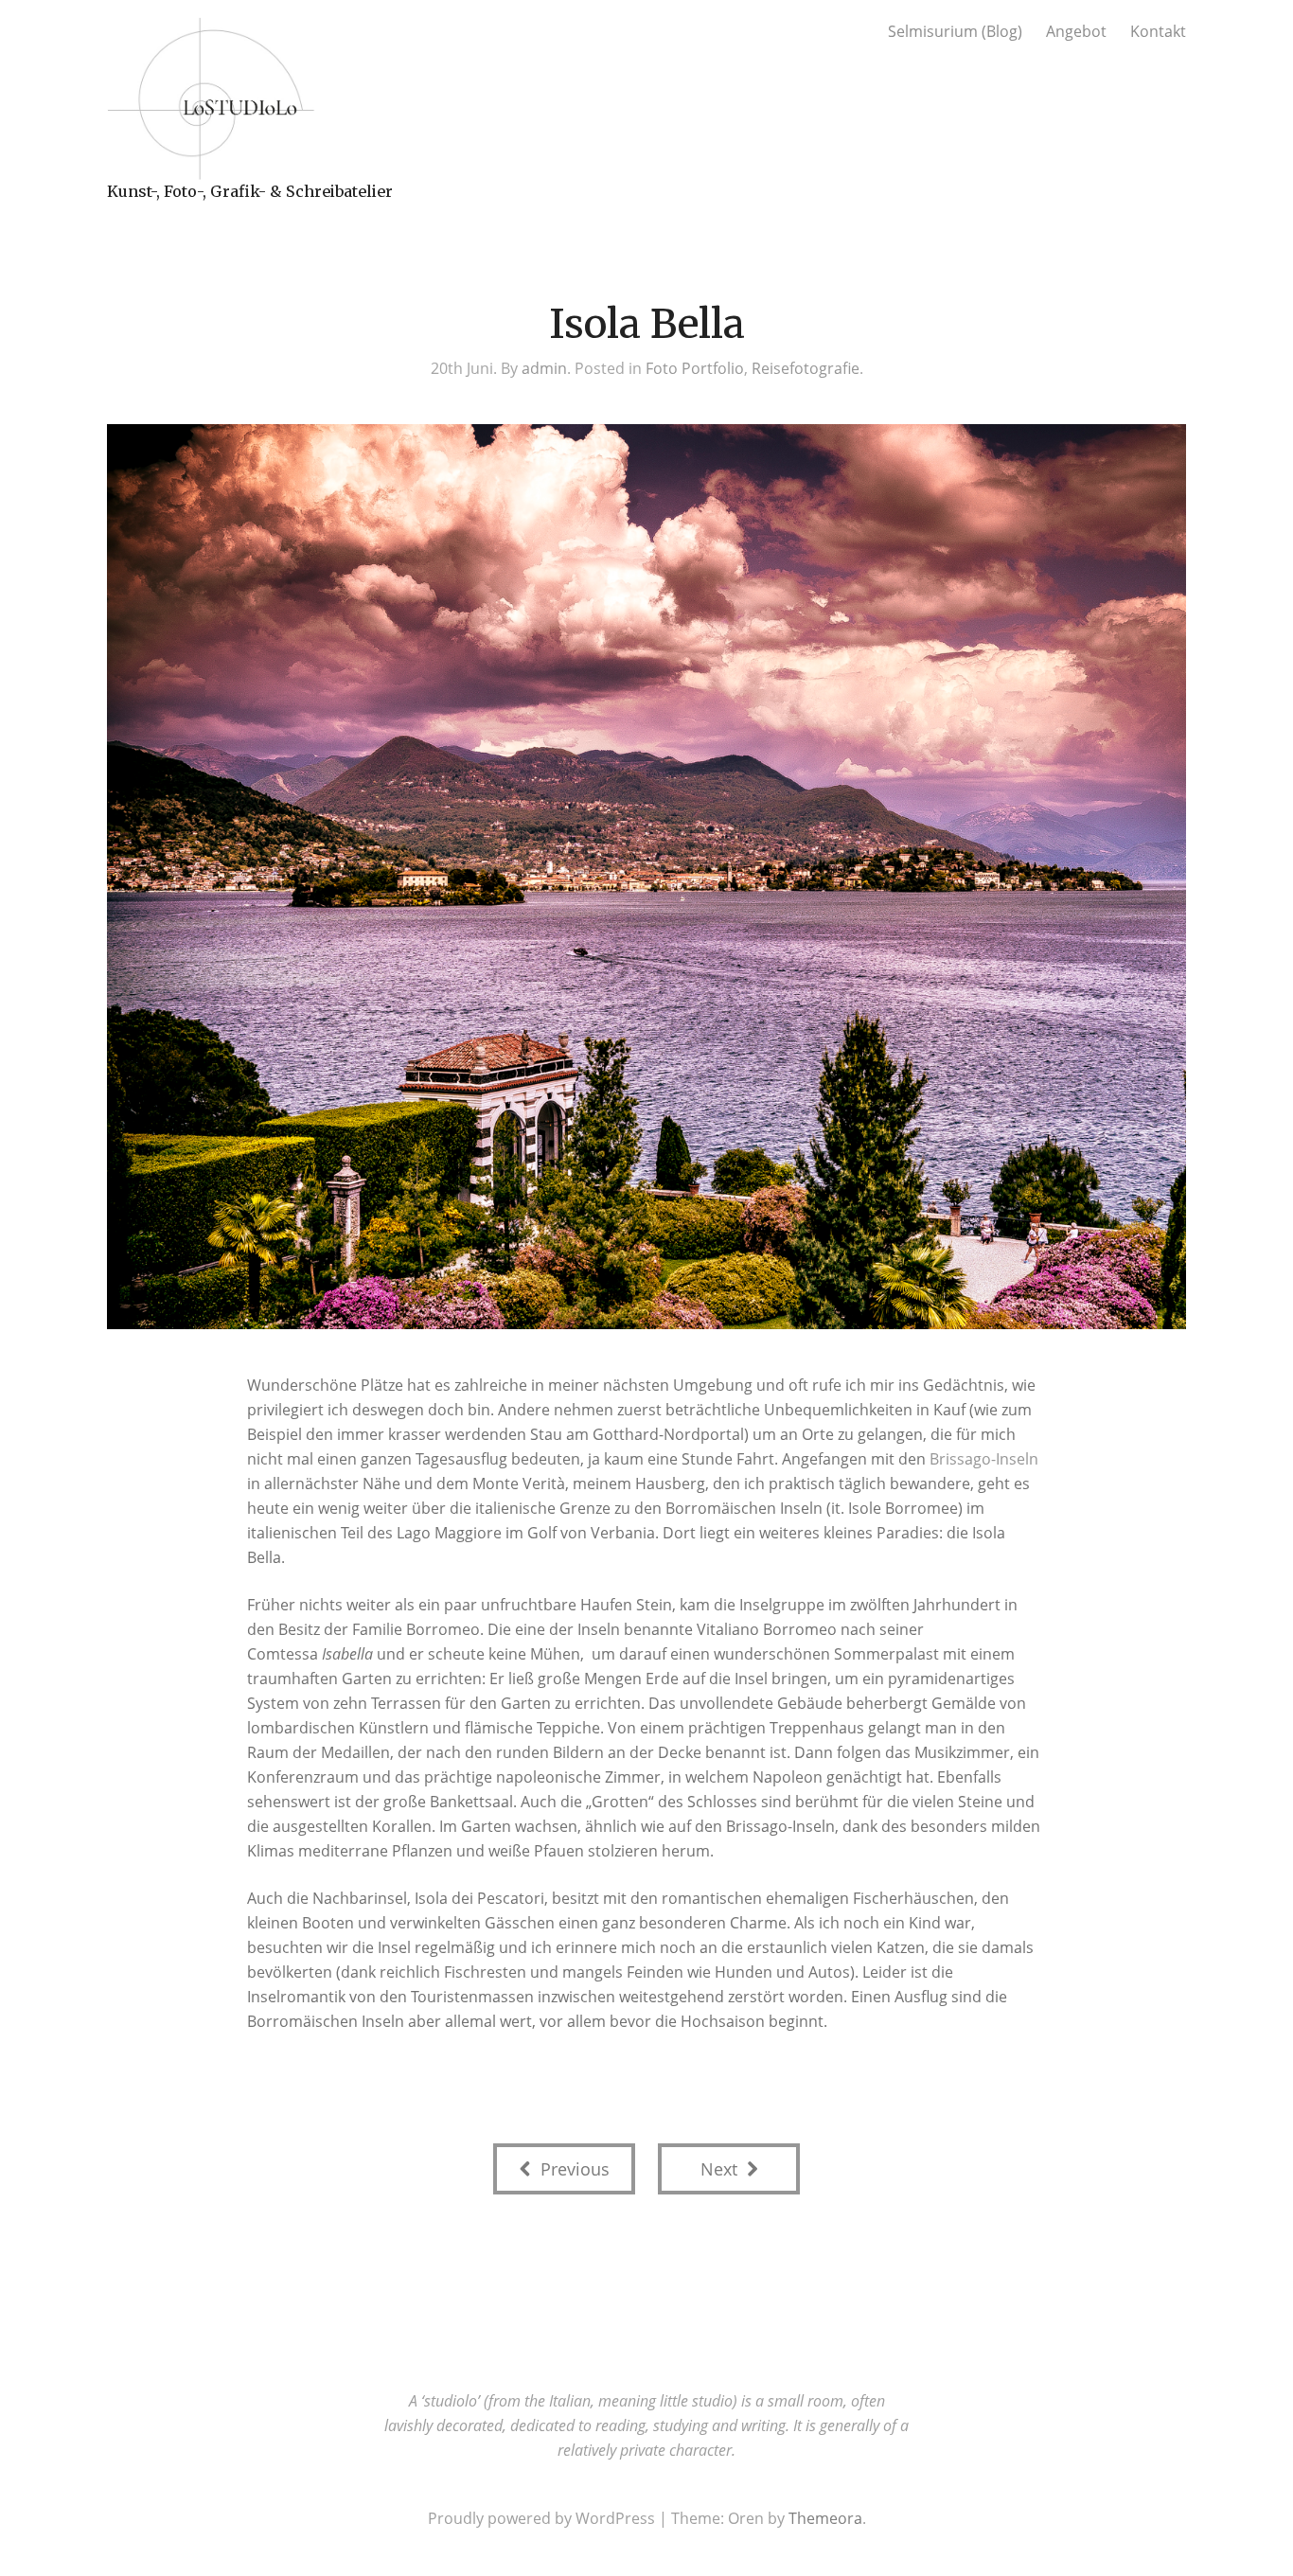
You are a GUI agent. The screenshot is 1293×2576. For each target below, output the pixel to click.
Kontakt (1158, 31)
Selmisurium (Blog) (955, 31)
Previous (573, 2169)
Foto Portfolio (695, 368)
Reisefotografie (806, 368)
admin (544, 368)
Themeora (825, 2518)
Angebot (1076, 31)
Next (721, 2169)
